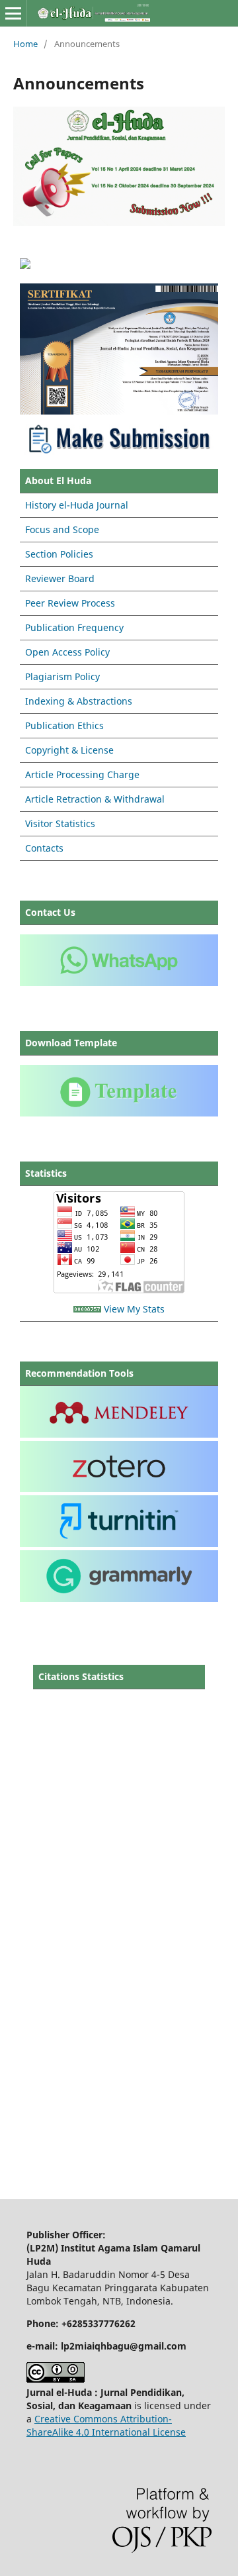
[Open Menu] (13, 13)
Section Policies (59, 554)
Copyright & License (69, 750)
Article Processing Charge (82, 774)
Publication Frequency (74, 627)
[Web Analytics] (87, 1309)
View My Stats (134, 1309)
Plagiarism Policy (62, 676)
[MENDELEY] (119, 1434)
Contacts (44, 848)
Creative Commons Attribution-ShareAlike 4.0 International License (106, 2425)
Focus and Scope (62, 529)
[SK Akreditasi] (119, 411)
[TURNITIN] (119, 1543)
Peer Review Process (70, 603)
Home (25, 44)
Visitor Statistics (60, 823)
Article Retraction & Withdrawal (95, 799)
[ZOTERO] (119, 1488)
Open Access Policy (67, 652)
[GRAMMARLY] (119, 1598)
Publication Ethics (64, 725)
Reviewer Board (60, 578)
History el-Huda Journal (77, 505)
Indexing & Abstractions (79, 701)
